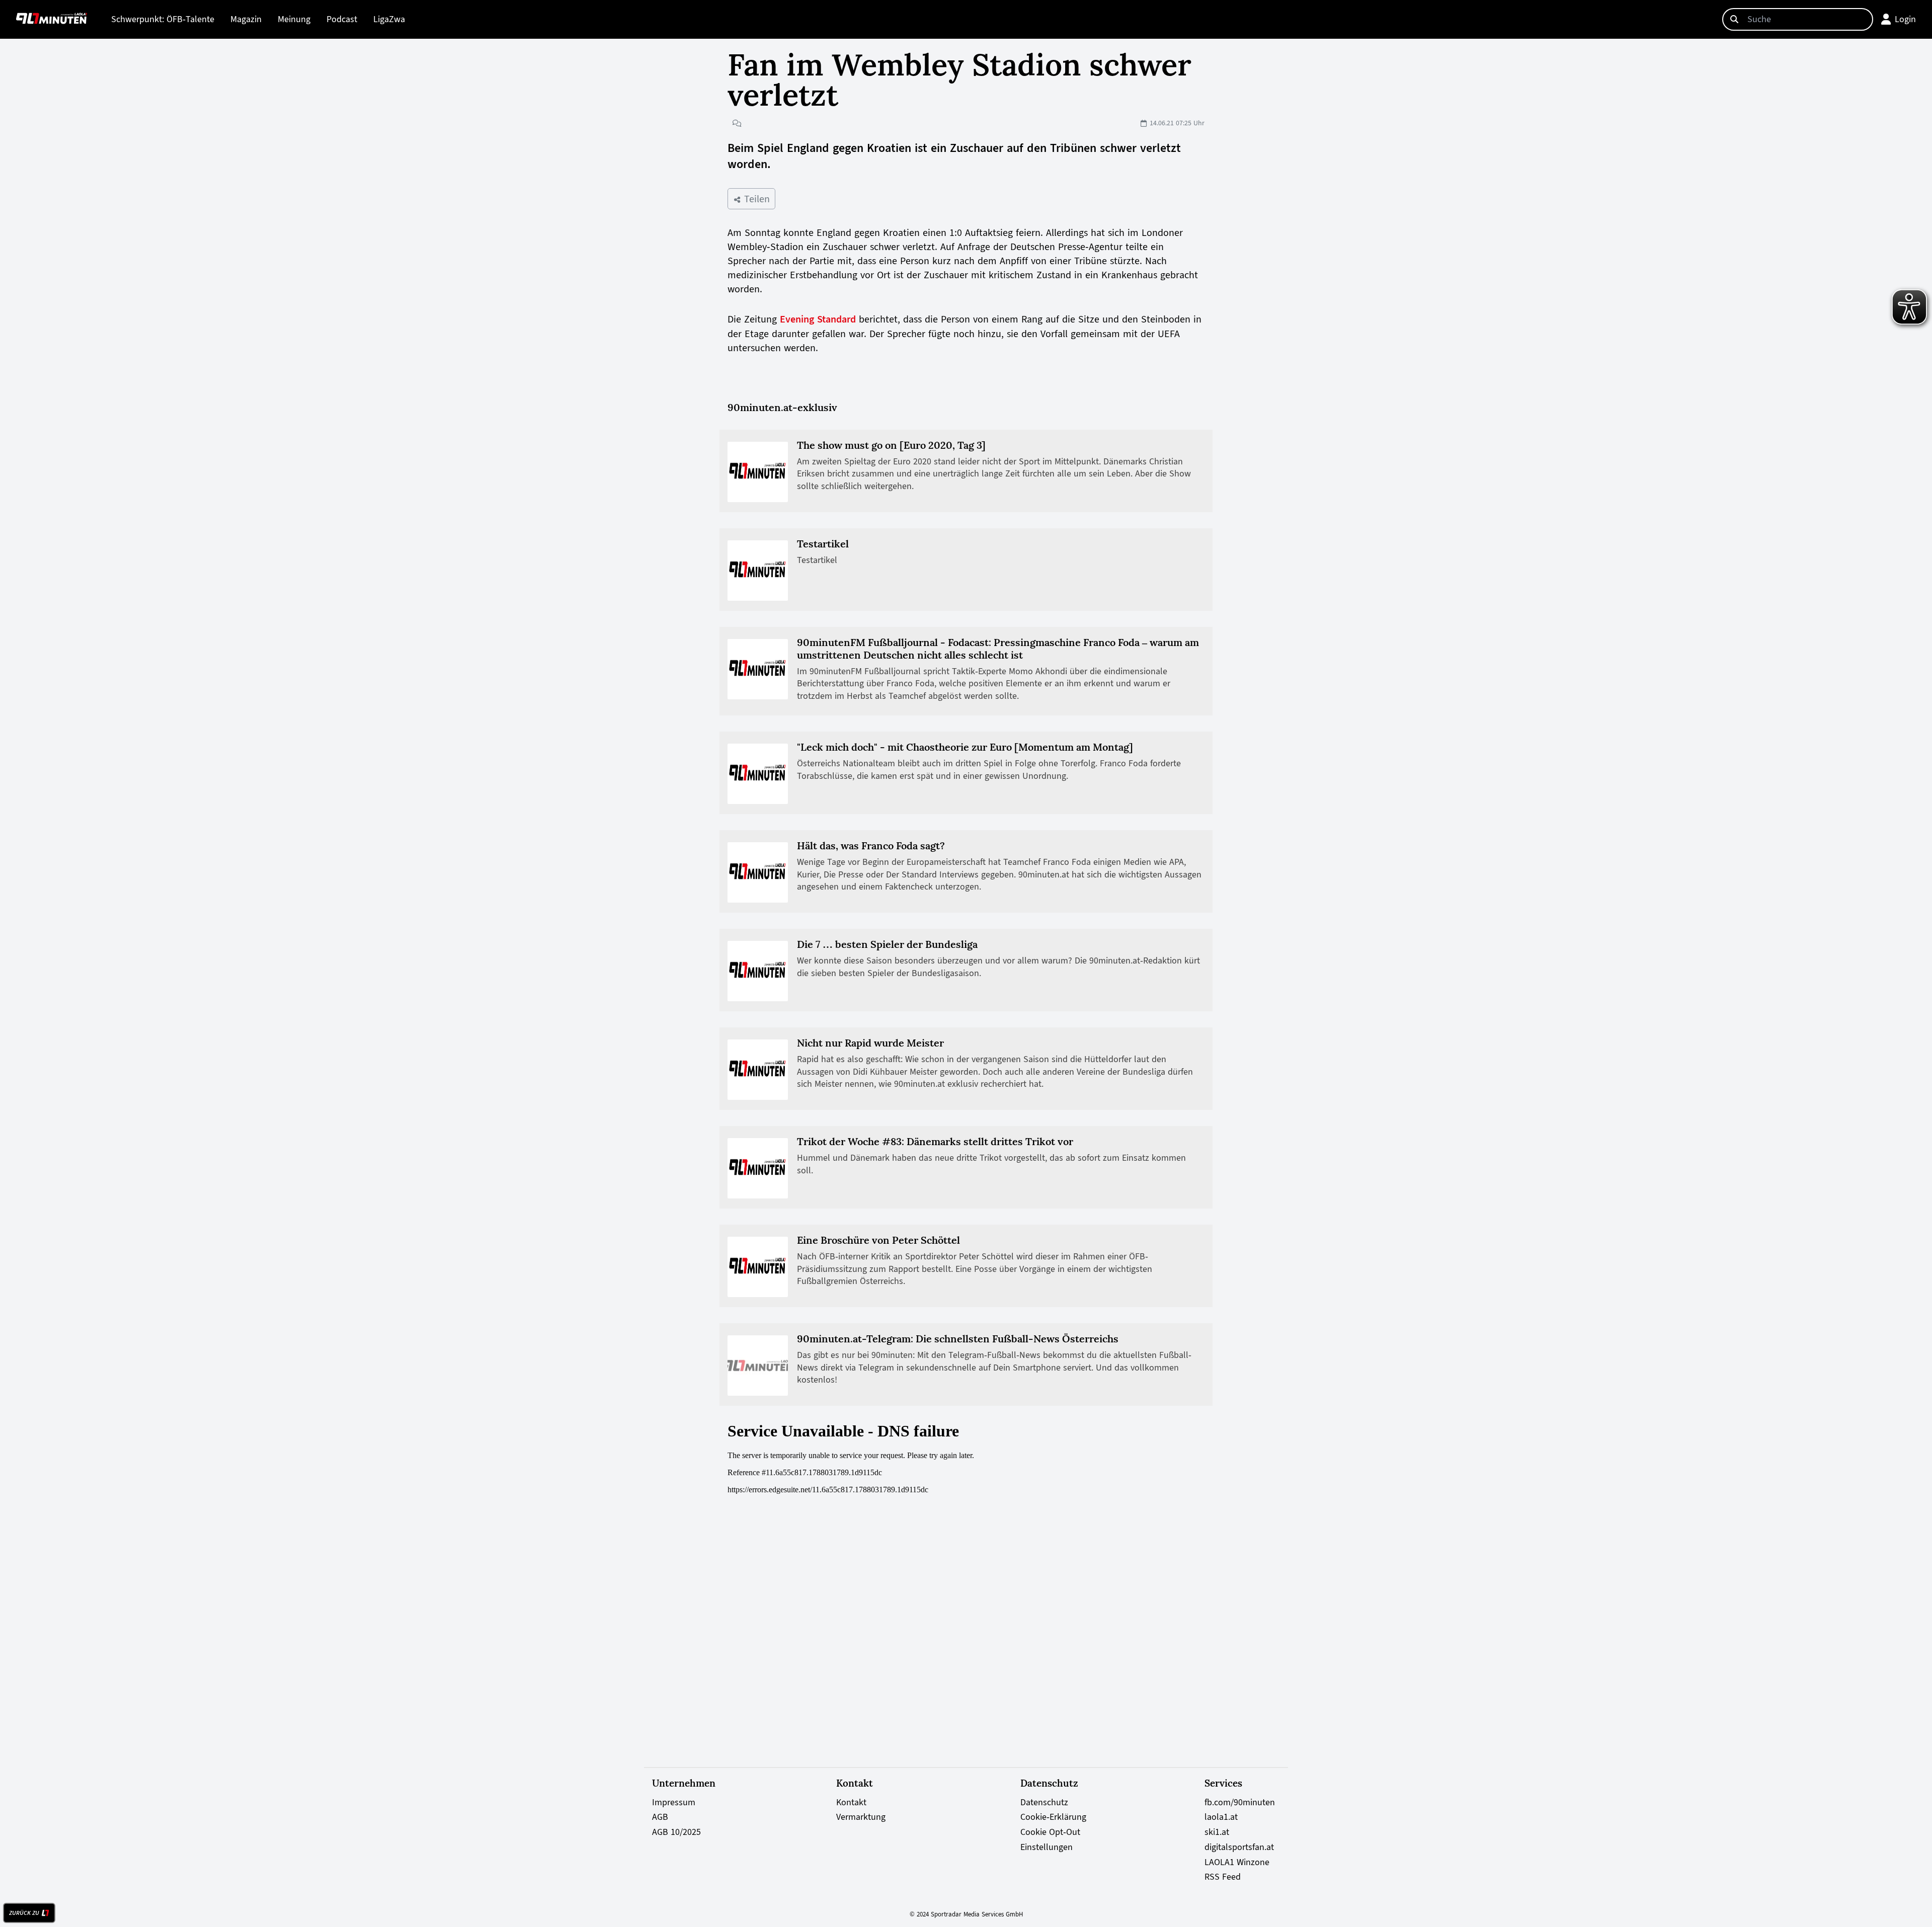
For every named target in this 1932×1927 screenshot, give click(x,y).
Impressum (674, 1802)
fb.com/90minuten (1240, 1802)
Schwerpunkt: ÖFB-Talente (163, 19)
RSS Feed (1223, 1877)
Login (1905, 19)
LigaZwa (389, 19)
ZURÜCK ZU (24, 1913)
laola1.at (1221, 1817)
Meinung (294, 19)
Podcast (342, 19)
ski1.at (1217, 1832)
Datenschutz (1044, 1802)
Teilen (755, 199)
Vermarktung (861, 1817)
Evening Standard (818, 319)
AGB (660, 1817)
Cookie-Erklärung (1053, 1817)
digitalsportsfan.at (1239, 1847)
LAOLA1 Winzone (1237, 1862)
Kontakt (851, 1802)
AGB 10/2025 (676, 1832)
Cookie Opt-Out (1050, 1832)
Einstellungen (1046, 1847)
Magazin (246, 19)
